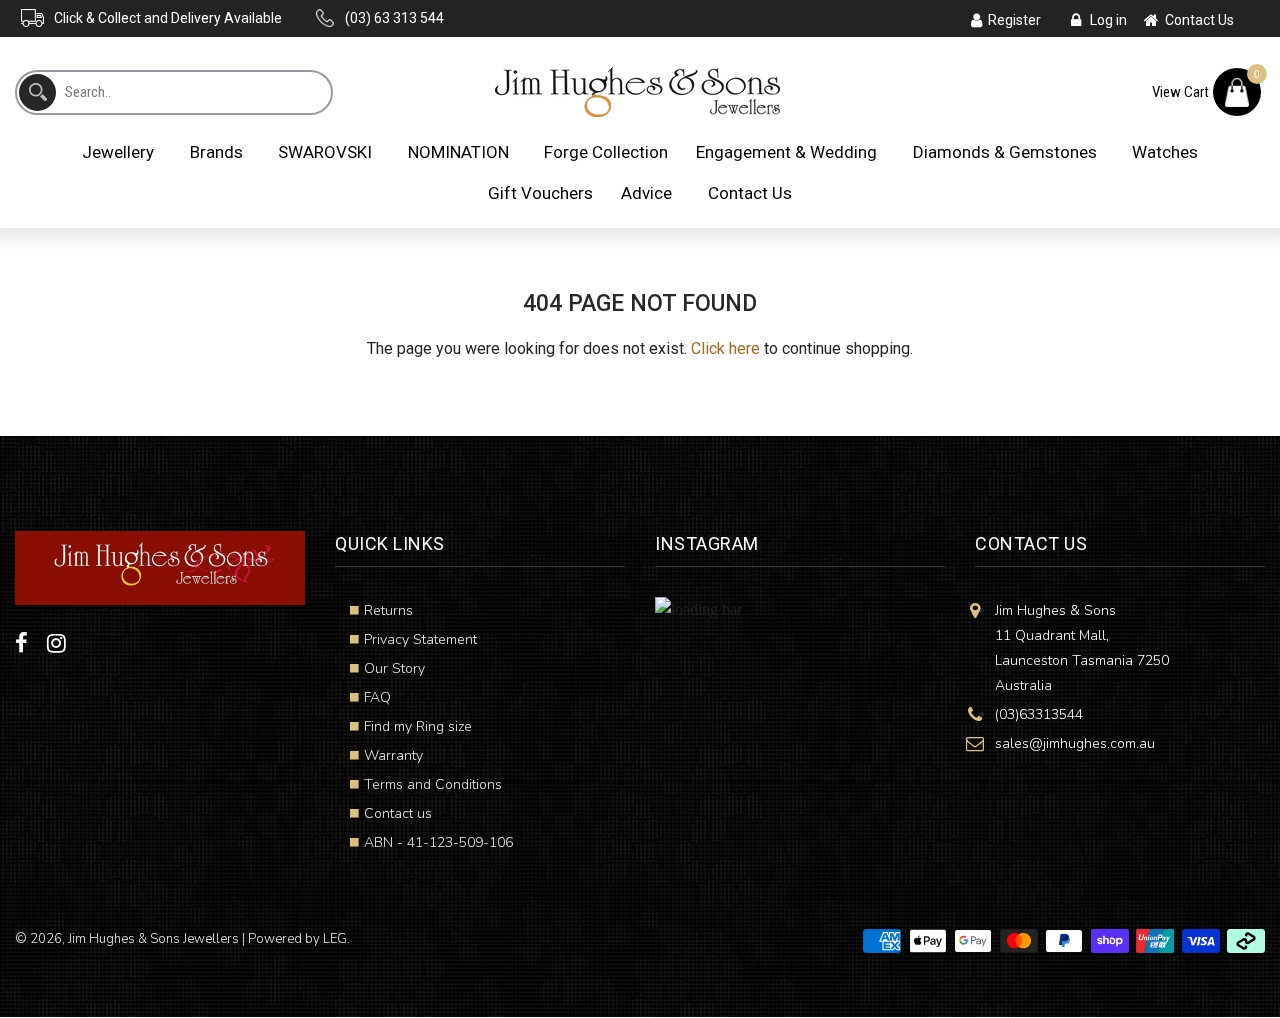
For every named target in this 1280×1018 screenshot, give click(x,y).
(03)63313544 (1039, 714)
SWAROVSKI (325, 152)
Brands (216, 152)
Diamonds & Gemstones (1005, 152)
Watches (1165, 152)
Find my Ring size (418, 726)
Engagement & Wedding (786, 152)
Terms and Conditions (433, 784)
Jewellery (118, 152)
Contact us (398, 813)
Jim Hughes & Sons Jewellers (153, 939)
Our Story (394, 668)
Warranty (393, 755)
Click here (725, 348)
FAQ (377, 697)
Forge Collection (606, 152)
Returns (388, 610)
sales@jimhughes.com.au (1075, 743)
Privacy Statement (420, 639)
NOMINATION (458, 152)
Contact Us (750, 193)
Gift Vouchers (540, 193)
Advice (646, 193)
